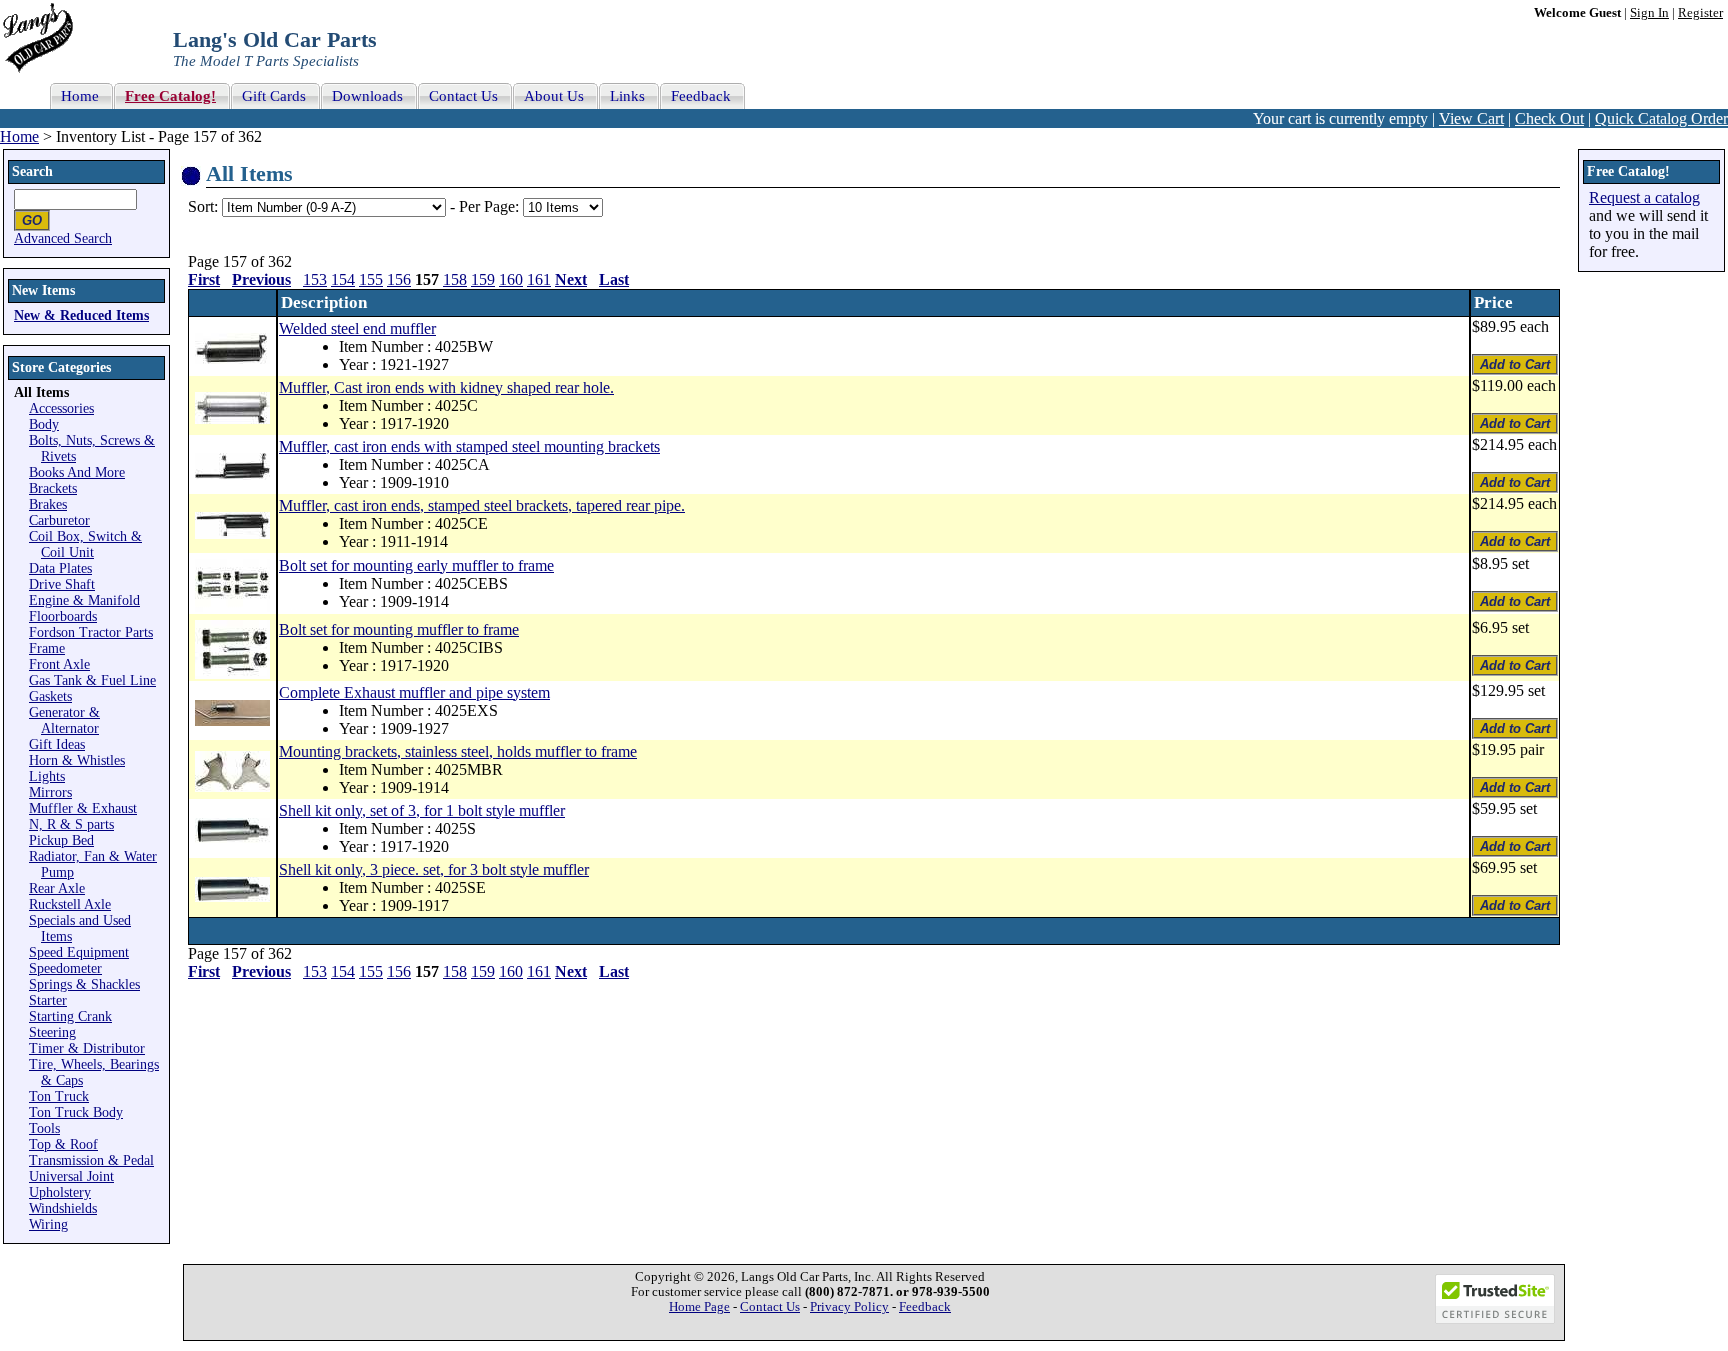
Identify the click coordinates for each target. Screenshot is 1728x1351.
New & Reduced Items (81, 315)
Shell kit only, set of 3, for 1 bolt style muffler (422, 810)
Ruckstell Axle (70, 904)
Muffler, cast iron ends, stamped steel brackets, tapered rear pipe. (482, 505)
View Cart (1471, 118)
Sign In (1649, 13)
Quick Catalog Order (1661, 118)
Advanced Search (63, 238)
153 (315, 279)
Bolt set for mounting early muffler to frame (416, 565)
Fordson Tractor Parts (91, 632)
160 (511, 279)
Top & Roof (63, 1144)
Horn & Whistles (77, 760)
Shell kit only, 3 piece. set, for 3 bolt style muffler (434, 869)
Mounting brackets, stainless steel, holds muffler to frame (458, 751)
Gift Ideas (57, 744)
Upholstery (60, 1192)
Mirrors (50, 792)
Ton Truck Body (76, 1112)
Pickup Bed (61, 840)
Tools (44, 1128)
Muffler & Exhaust (83, 808)
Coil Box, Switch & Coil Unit (85, 544)
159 (483, 279)
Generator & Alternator (64, 720)
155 (371, 279)
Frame (47, 648)
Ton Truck (59, 1096)
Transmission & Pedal (91, 1160)
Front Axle (59, 664)
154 (343, 279)
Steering (52, 1032)
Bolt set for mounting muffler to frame (399, 629)
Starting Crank (70, 1016)
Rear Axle (57, 888)
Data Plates (60, 568)
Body (44, 424)
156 (399, 279)
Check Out (1549, 118)
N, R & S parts (71, 824)
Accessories (61, 408)
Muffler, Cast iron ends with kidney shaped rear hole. (446, 387)
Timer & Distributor (87, 1048)
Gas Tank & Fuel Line (92, 680)
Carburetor (59, 520)
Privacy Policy (849, 1307)
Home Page (699, 1307)
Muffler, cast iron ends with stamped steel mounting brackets (469, 446)
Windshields (63, 1208)
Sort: (203, 206)
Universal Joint (71, 1176)
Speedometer (65, 968)
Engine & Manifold (84, 600)
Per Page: (491, 206)
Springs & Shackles (84, 984)
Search (32, 171)
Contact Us (770, 1307)
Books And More (77, 472)
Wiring (48, 1224)
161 (539, 279)
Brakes (48, 504)
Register (1700, 13)
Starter (48, 1000)
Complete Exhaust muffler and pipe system (414, 692)
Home (19, 136)
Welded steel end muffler (357, 328)
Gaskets (50, 696)
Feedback (925, 1307)
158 (455, 279)
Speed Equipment (79, 952)
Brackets (53, 488)
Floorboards (63, 616)
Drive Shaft (62, 584)
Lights (47, 776)
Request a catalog (1644, 197)
